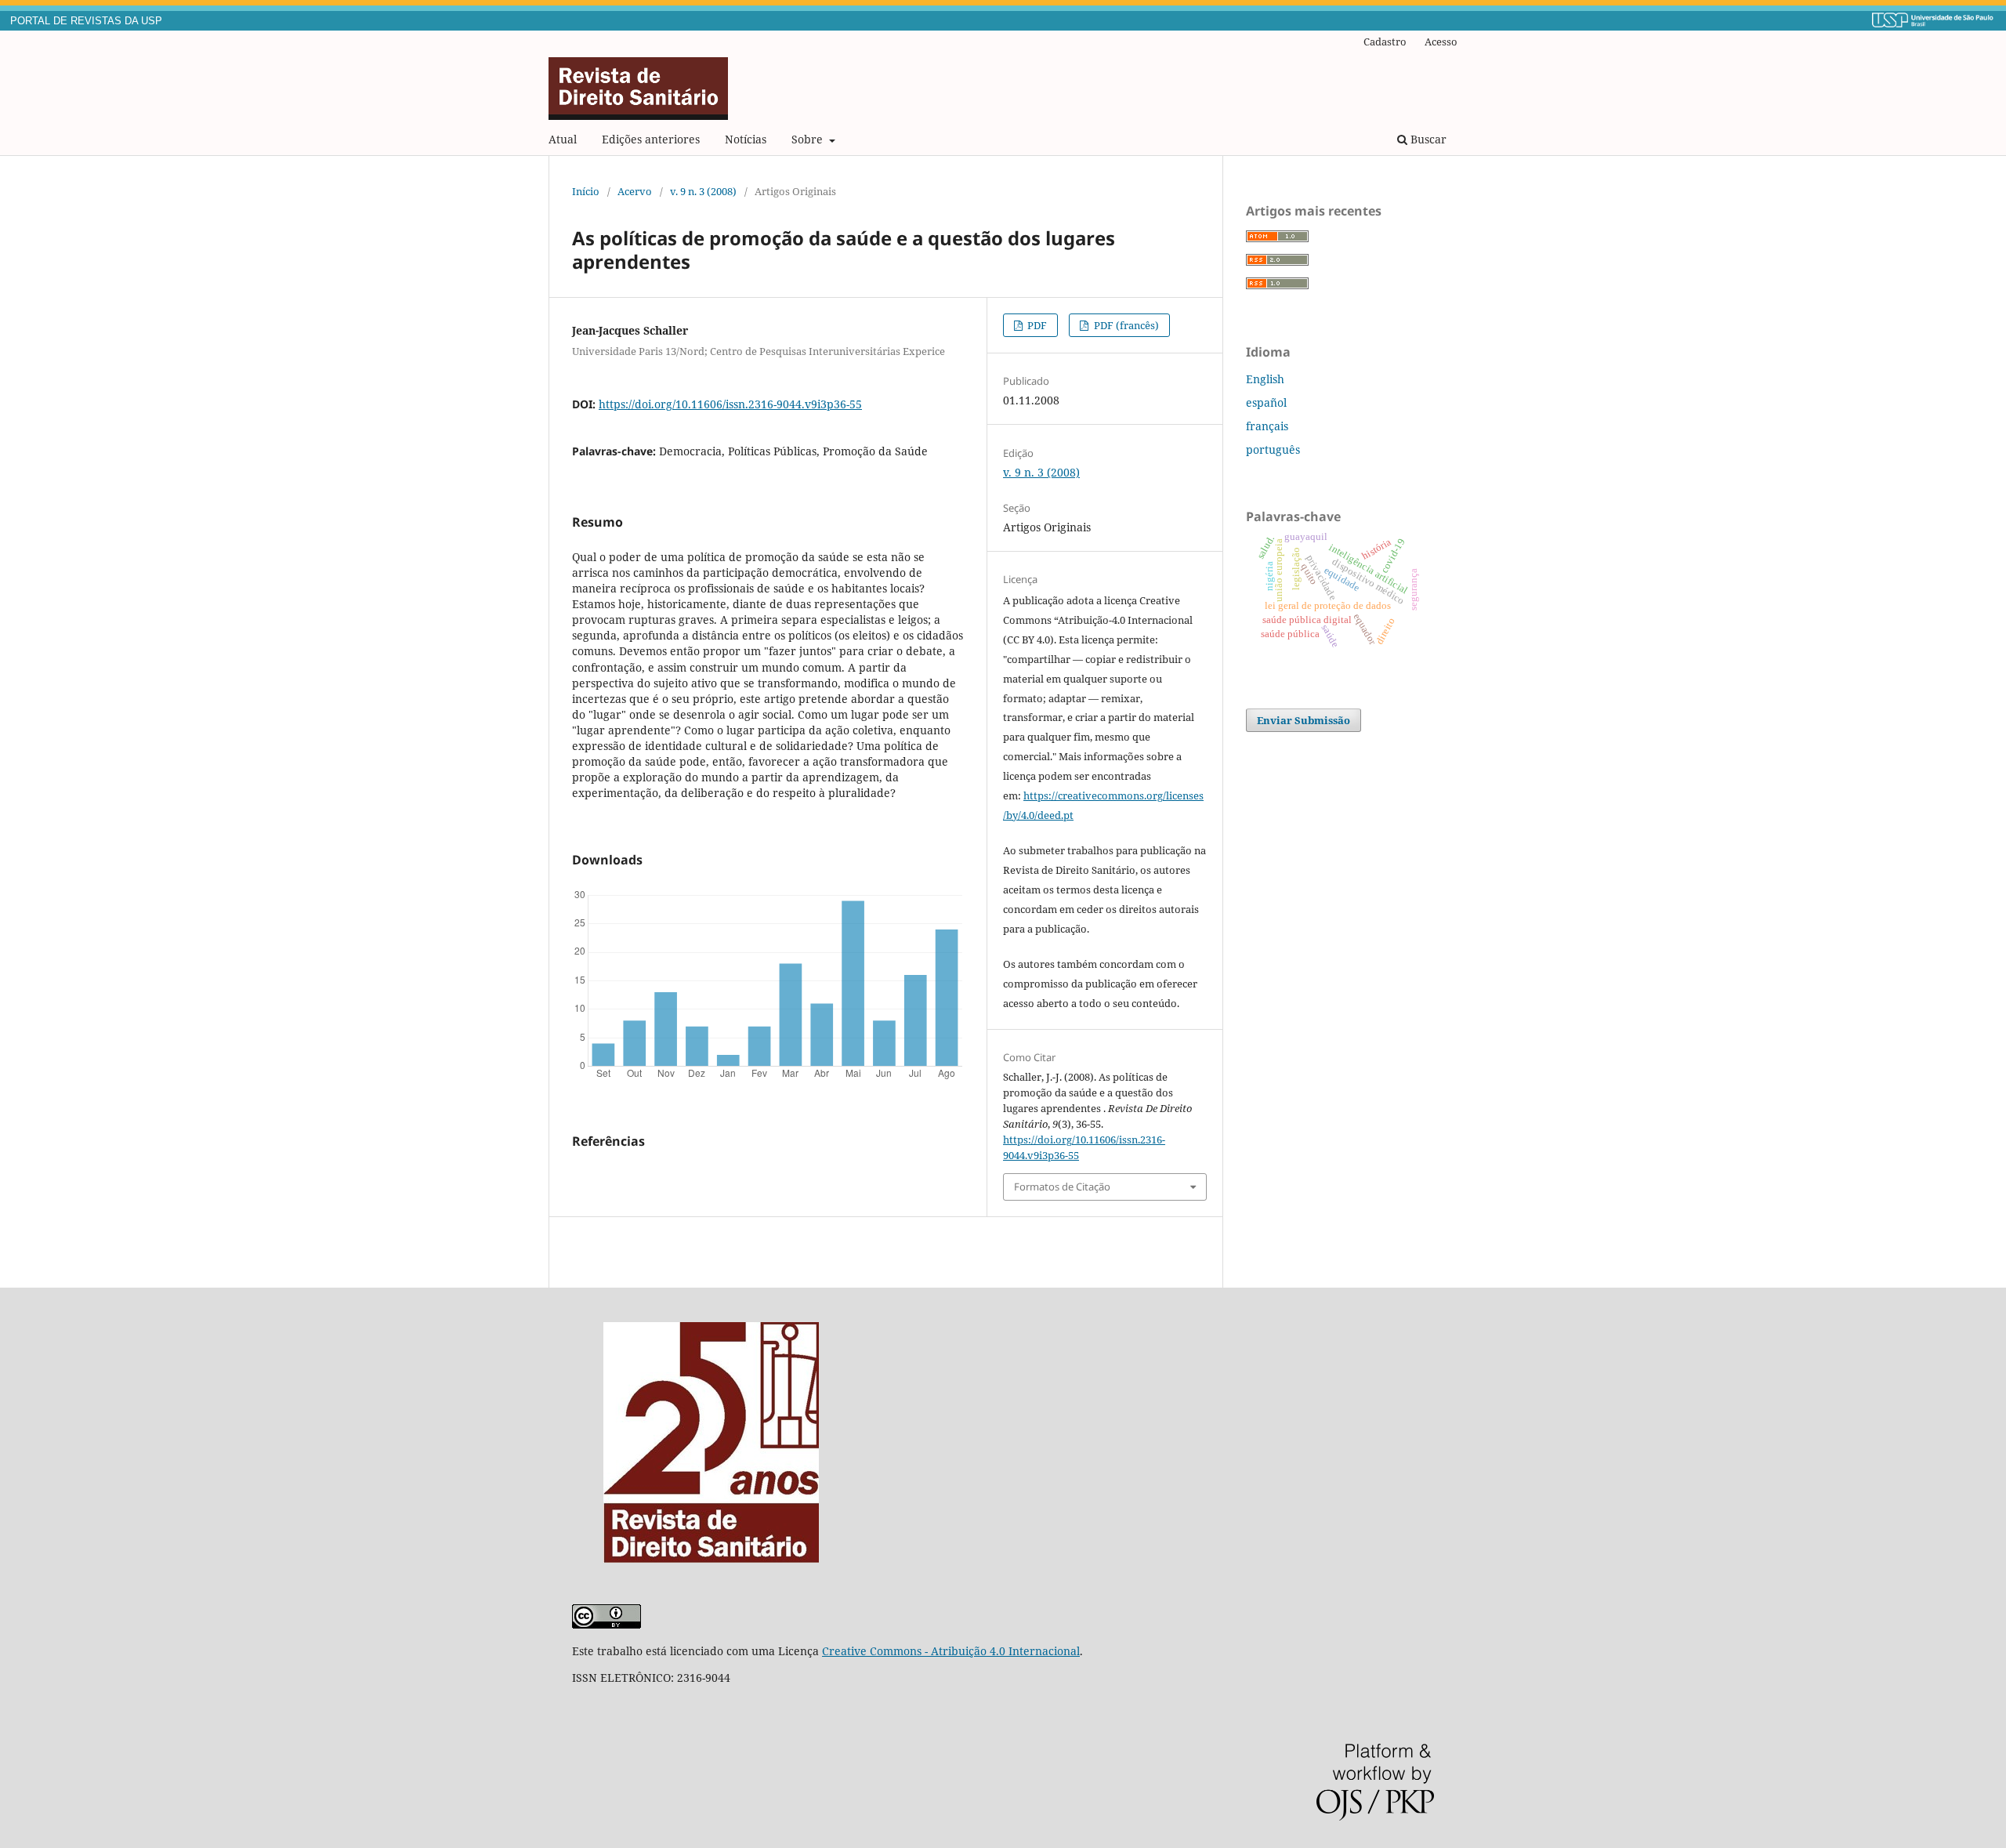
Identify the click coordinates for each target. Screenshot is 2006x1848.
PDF (1036, 325)
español (1266, 402)
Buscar (1427, 139)
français (1267, 426)
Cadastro (1385, 42)
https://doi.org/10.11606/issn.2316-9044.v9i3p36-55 (730, 404)
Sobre (809, 139)
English (1265, 379)
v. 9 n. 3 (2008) (703, 191)
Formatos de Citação (1062, 1187)
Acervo (635, 191)
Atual (563, 139)
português (1273, 449)
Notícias (746, 139)
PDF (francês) (1125, 325)
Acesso (1441, 42)
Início (586, 191)
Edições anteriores (651, 139)
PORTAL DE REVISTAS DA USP (86, 21)
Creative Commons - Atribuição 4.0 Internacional (951, 1651)
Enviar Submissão (1304, 720)
